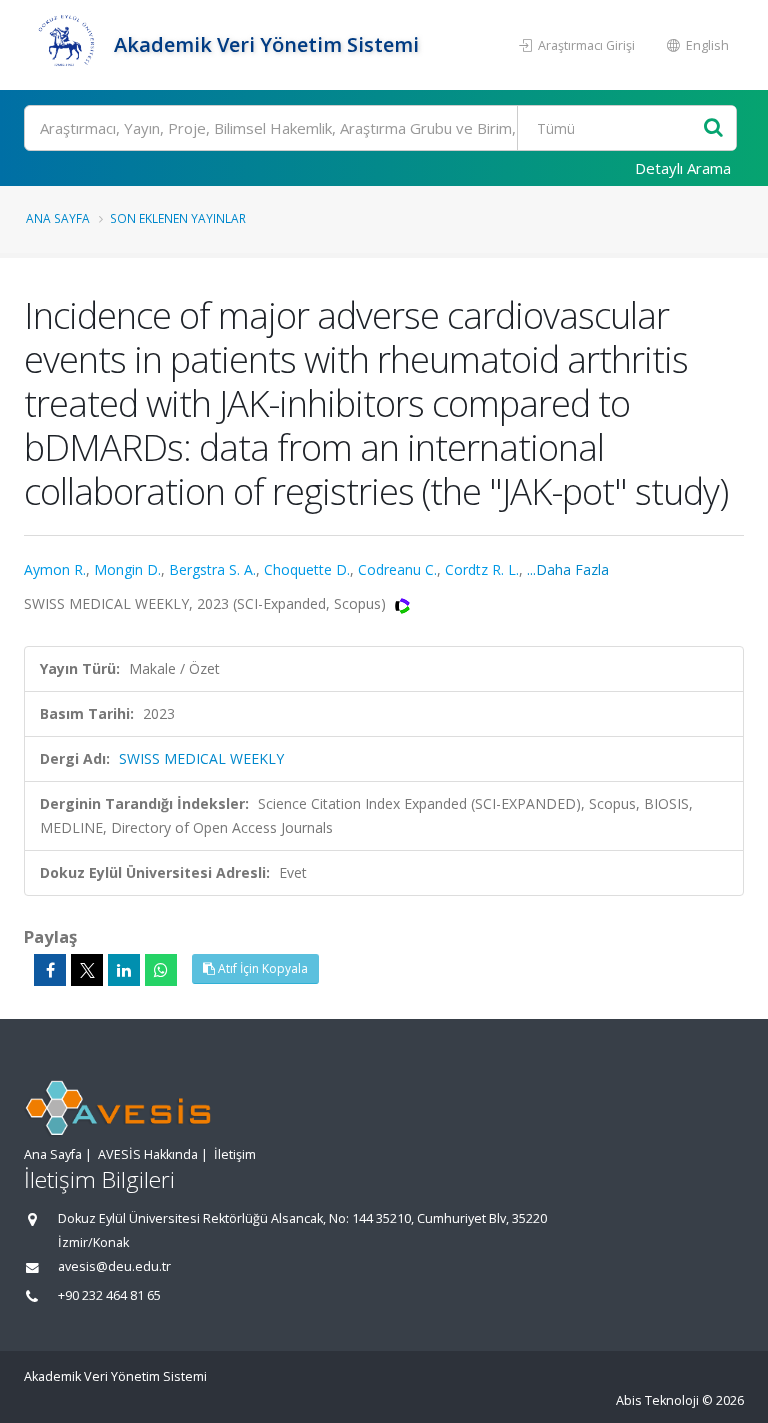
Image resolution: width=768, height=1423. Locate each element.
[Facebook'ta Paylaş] (50, 970)
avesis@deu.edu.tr (114, 1266)
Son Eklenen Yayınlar (178, 218)
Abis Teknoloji (657, 1400)
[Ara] (713, 128)
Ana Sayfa (58, 218)
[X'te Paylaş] (87, 970)
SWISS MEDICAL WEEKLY (201, 758)
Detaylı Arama (683, 168)
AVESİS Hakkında (148, 1154)
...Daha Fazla (568, 569)
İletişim (235, 1154)
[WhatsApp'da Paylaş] (161, 970)
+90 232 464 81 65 (109, 1295)
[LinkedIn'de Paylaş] (124, 970)
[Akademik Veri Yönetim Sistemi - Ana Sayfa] (66, 45)
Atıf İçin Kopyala (261, 968)
